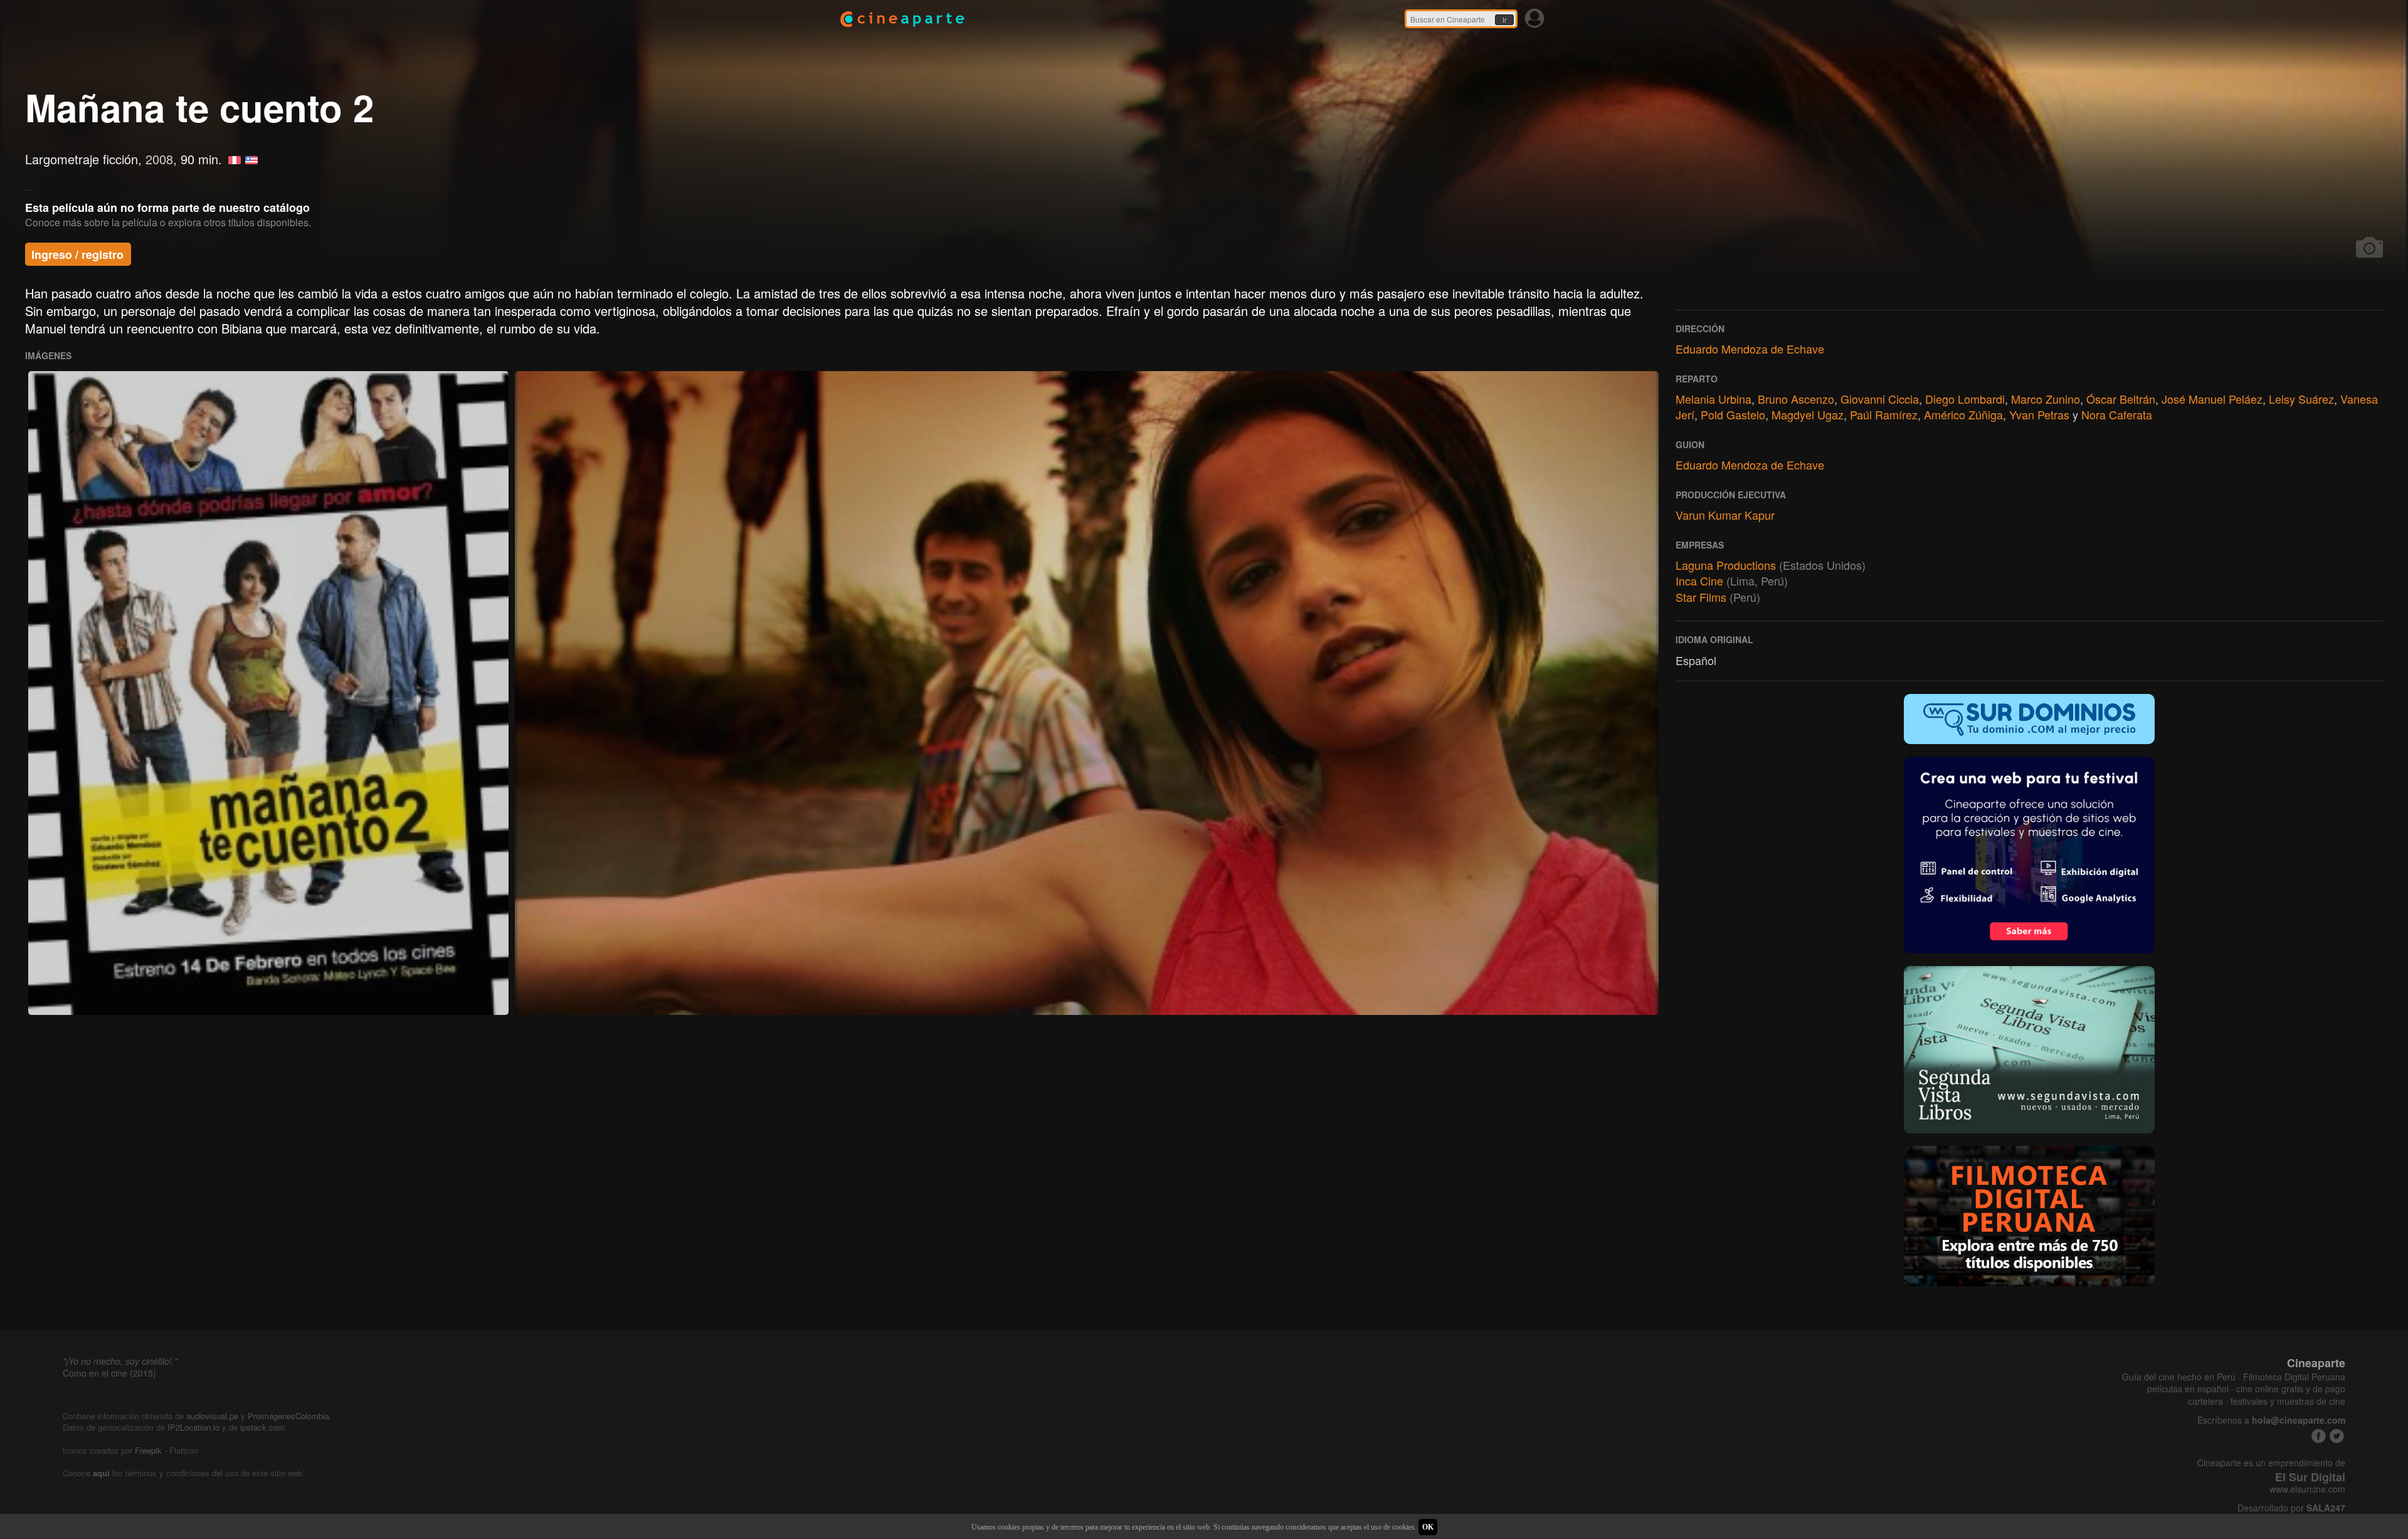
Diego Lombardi (1965, 399)
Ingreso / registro (77, 255)
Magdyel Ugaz (1808, 414)
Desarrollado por (2291, 1508)
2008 (159, 159)
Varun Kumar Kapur (1725, 515)
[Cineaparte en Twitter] (2337, 1436)
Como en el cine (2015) (109, 1373)
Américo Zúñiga (1963, 414)
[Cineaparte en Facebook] (2319, 1436)
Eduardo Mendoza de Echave (1750, 349)
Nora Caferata (2117, 414)
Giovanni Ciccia (1880, 399)
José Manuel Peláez (2212, 399)
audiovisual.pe (212, 1416)
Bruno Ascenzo (1796, 399)
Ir (1504, 20)
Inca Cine (1699, 580)
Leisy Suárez (2301, 399)
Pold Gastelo (1733, 414)
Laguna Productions (1726, 565)
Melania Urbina (1714, 399)
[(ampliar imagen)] (268, 693)
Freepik (148, 1450)
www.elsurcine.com (2307, 1489)
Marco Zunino (2046, 399)
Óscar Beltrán (2121, 399)
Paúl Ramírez (1884, 414)
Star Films (1701, 597)
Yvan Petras (2039, 414)
